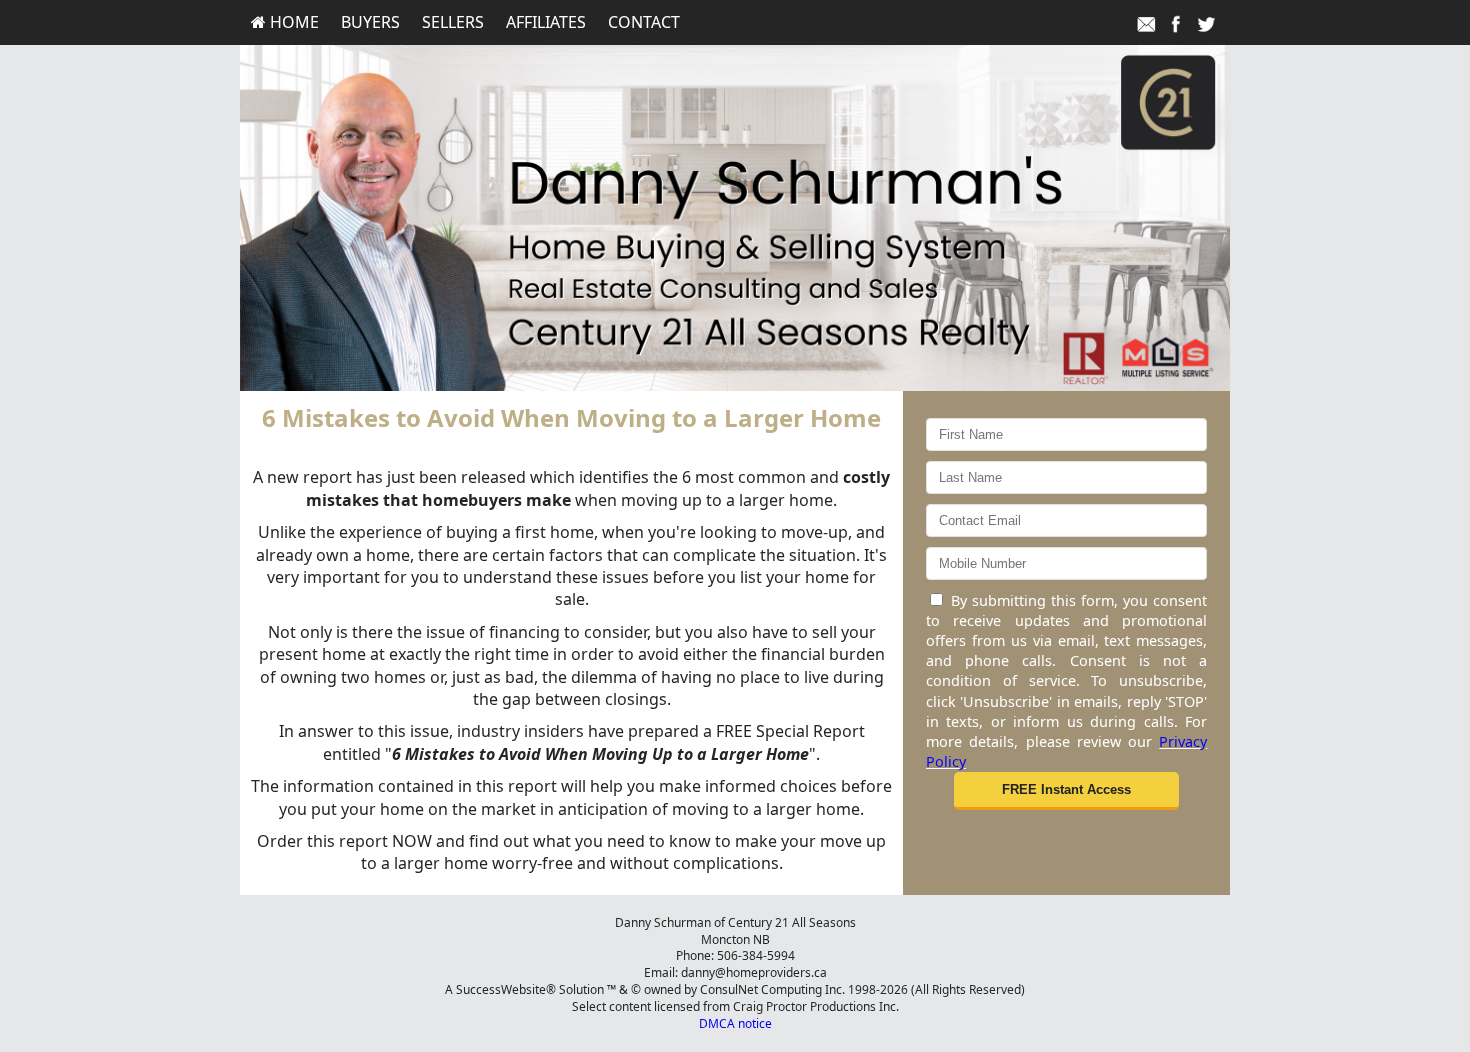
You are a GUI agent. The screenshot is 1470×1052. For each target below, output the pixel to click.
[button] (1066, 791)
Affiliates (546, 22)
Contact (644, 22)
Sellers (453, 22)
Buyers (370, 22)
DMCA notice (735, 1023)
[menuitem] (285, 22)
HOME (292, 22)
